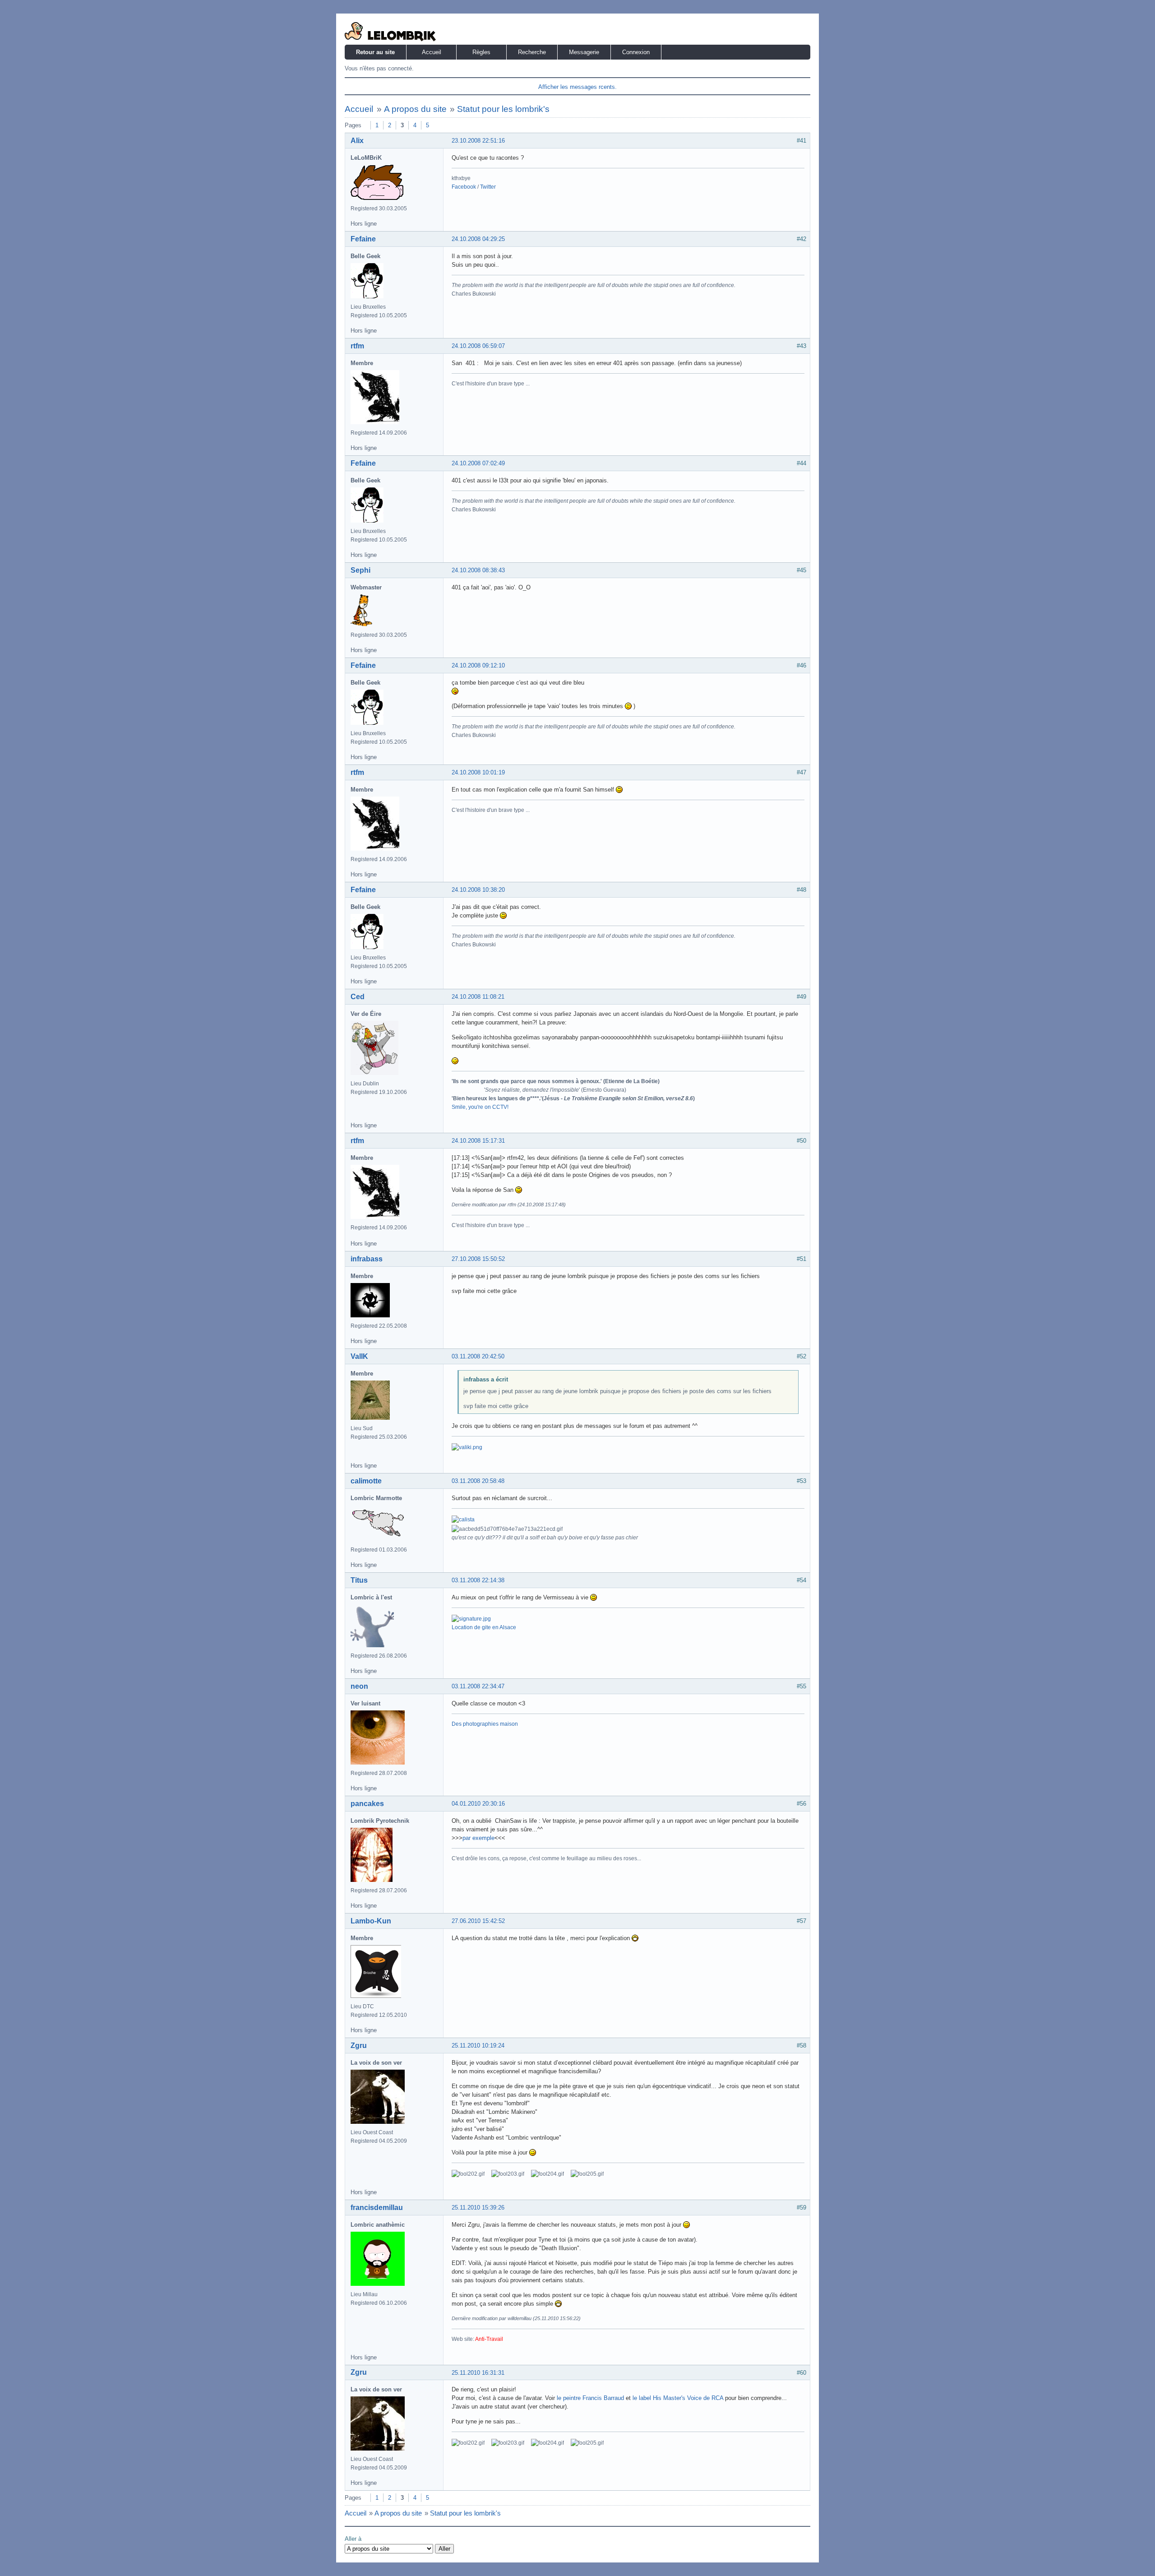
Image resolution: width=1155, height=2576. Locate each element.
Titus (359, 1580)
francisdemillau (377, 2208)
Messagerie (584, 52)
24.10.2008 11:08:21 (478, 997)
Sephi (360, 570)
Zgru (359, 2046)
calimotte (366, 1481)
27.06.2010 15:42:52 (478, 1921)
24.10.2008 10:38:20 (478, 890)
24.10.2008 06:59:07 (478, 346)
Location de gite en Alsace (484, 1627)
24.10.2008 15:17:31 (478, 1141)
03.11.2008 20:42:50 (478, 1356)
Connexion (636, 52)
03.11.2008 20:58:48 (478, 1481)
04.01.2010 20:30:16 (478, 1804)
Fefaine (363, 239)
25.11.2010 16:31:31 (478, 2373)
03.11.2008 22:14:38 (478, 1580)
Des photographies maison (485, 1724)
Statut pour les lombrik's (503, 109)
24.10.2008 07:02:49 (478, 463)
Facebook (464, 187)
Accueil (432, 52)
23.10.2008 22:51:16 (478, 141)
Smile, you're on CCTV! (480, 1107)
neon (359, 1686)
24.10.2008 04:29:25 (478, 239)
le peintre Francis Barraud (590, 2398)
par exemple (478, 1838)
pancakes (367, 1804)
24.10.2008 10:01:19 (478, 772)
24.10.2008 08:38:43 (478, 570)
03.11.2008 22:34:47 (478, 1686)
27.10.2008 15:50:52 (478, 1259)
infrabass (367, 1259)
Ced (358, 997)
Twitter (488, 187)
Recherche (532, 52)
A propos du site (415, 109)
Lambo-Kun (371, 1921)
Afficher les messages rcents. (577, 87)
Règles (481, 52)
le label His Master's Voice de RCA (678, 2398)
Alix (357, 141)
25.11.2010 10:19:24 (478, 2046)
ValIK (359, 1356)
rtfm (357, 346)
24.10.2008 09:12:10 (478, 665)
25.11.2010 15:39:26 (478, 2208)
